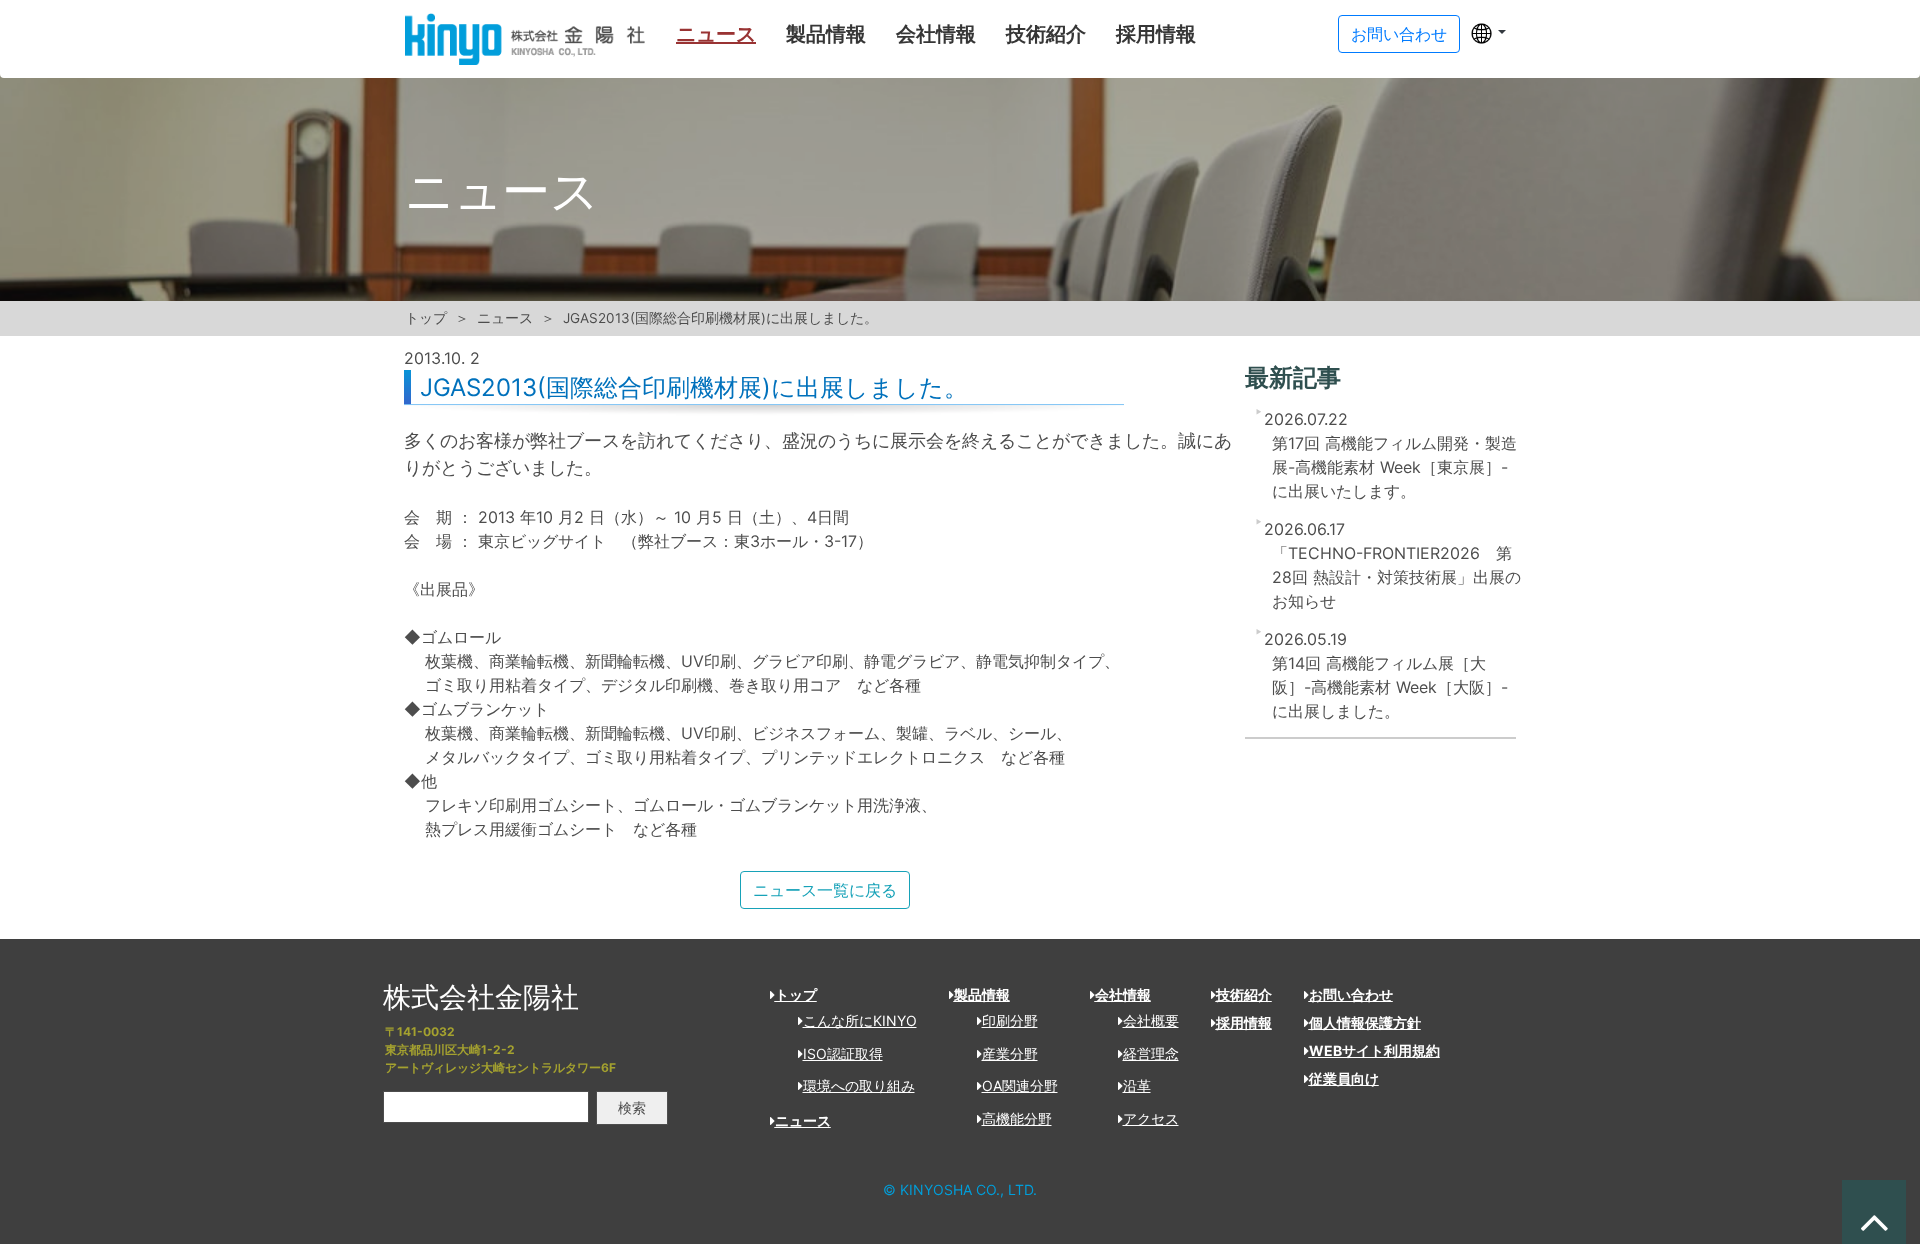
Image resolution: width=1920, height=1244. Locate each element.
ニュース (716, 34)
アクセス (1151, 1118)
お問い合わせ (1351, 994)
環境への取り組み (859, 1085)
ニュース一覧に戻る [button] (825, 890)
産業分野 (1010, 1053)
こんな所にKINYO (860, 1020)
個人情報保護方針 (1365, 1022)
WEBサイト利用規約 (1374, 1050)
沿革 (1137, 1085)
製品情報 (826, 34)
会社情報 (936, 34)
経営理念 (1151, 1053)
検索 (632, 1107)
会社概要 (1151, 1020)
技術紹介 (1046, 34)
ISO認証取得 (843, 1053)
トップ (426, 318)
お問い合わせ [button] (1399, 34)
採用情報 (1156, 34)
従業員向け (1344, 1078)
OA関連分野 (1020, 1085)
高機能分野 (1017, 1118)
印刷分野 (1010, 1020)
